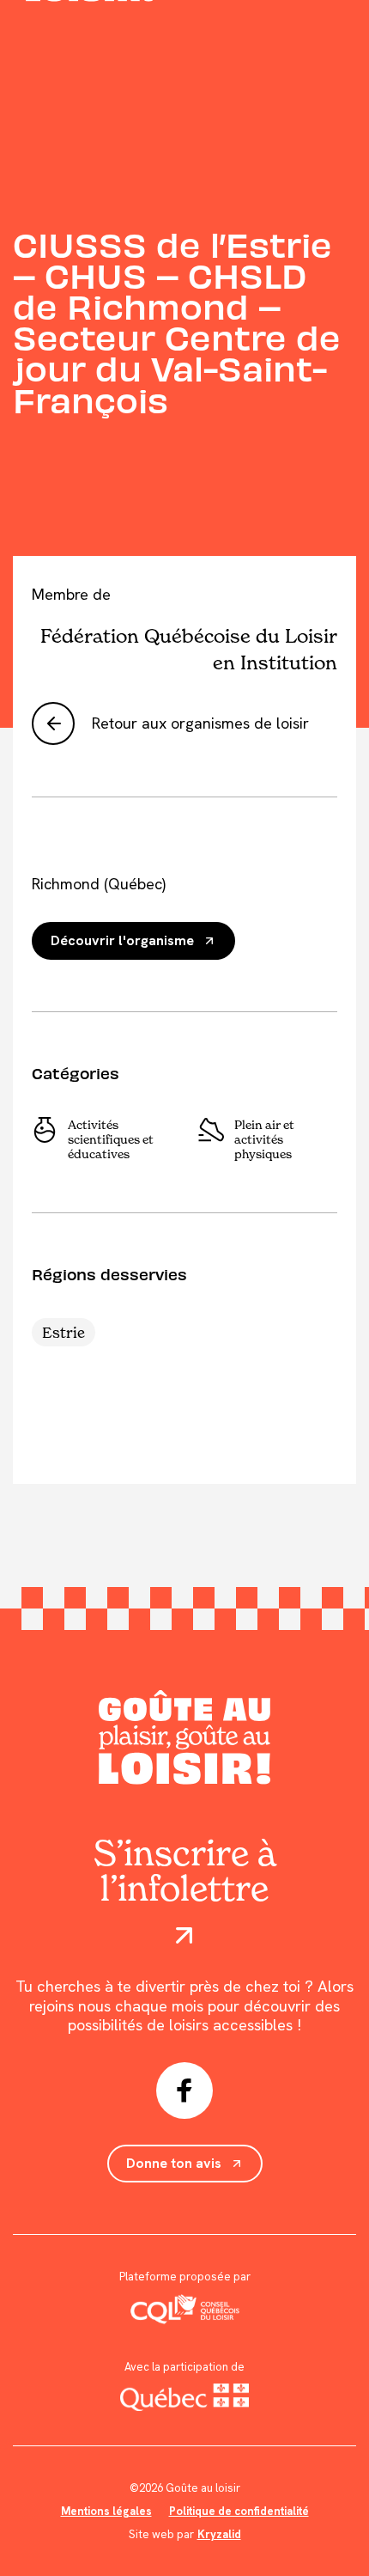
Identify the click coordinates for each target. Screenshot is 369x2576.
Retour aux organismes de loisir (200, 723)
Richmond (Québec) (99, 884)
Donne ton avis (174, 2163)
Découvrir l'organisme (122, 940)
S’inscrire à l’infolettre (185, 1873)
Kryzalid (219, 2534)
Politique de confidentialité (239, 2511)
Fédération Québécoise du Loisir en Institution (189, 648)
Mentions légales (106, 2511)
